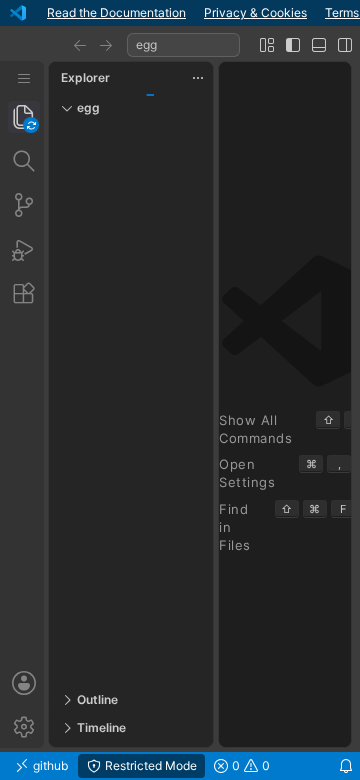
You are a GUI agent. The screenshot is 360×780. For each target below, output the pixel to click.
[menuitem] (24, 78)
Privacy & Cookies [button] (255, 12)
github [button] (49, 765)
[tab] (24, 117)
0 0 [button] (249, 765)
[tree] (131, 404)
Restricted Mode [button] (149, 765)
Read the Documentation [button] (116, 12)
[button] (80, 45)
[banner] (180, 13)
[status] (180, 766)
